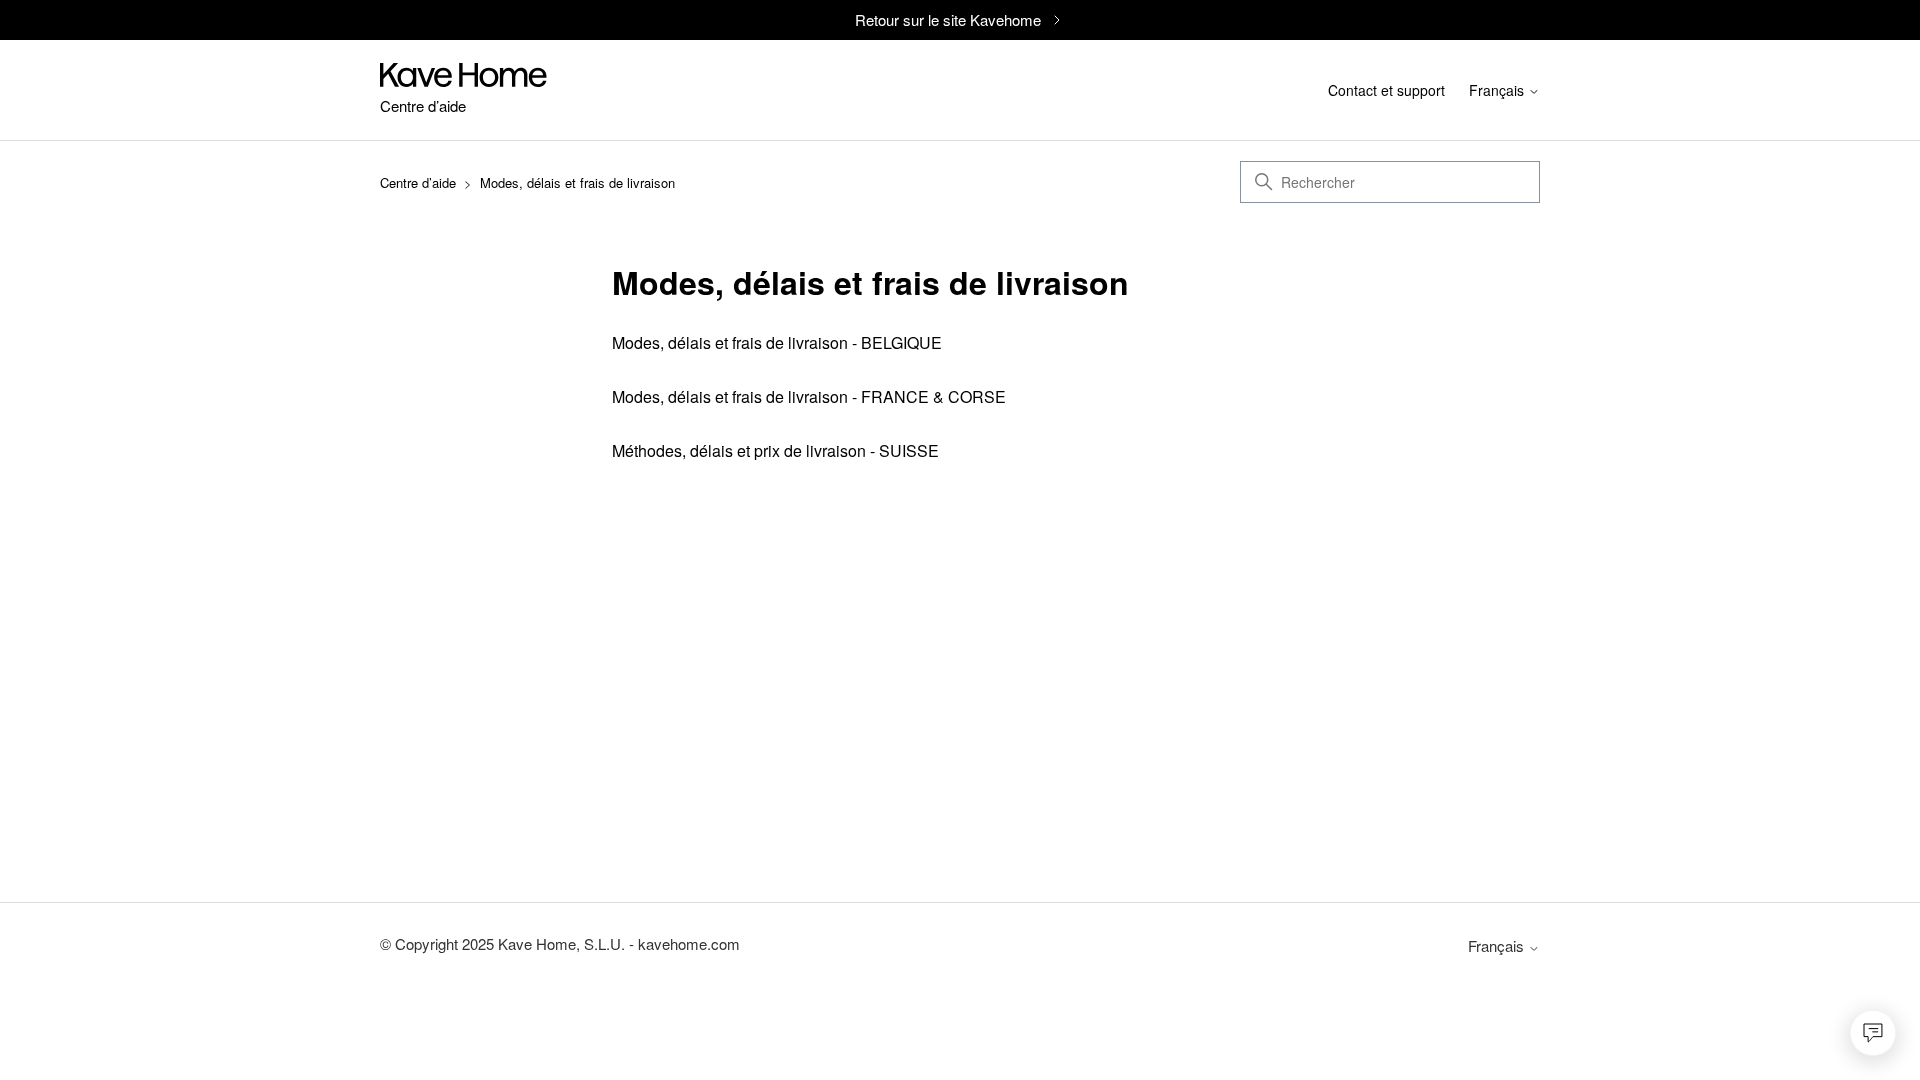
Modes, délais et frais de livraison (577, 182)
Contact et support (1386, 90)
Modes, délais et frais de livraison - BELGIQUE (777, 342)
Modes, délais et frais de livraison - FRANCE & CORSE (809, 396)
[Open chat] (1873, 1033)
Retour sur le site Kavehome (948, 19)
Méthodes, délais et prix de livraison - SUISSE (775, 450)
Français (1498, 92)
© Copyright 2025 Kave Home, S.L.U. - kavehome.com (560, 943)
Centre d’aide (418, 182)
